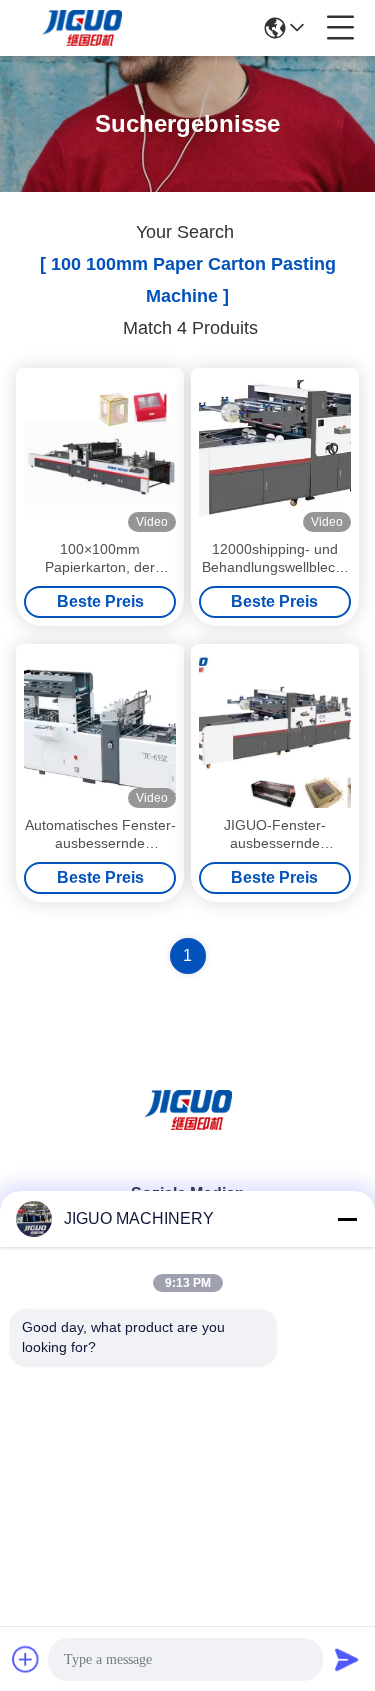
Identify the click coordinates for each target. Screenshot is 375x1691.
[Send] (347, 1659)
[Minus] (347, 1219)
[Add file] (26, 1659)
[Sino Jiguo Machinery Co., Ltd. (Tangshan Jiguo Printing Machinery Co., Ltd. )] (82, 28)
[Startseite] (188, 1134)
